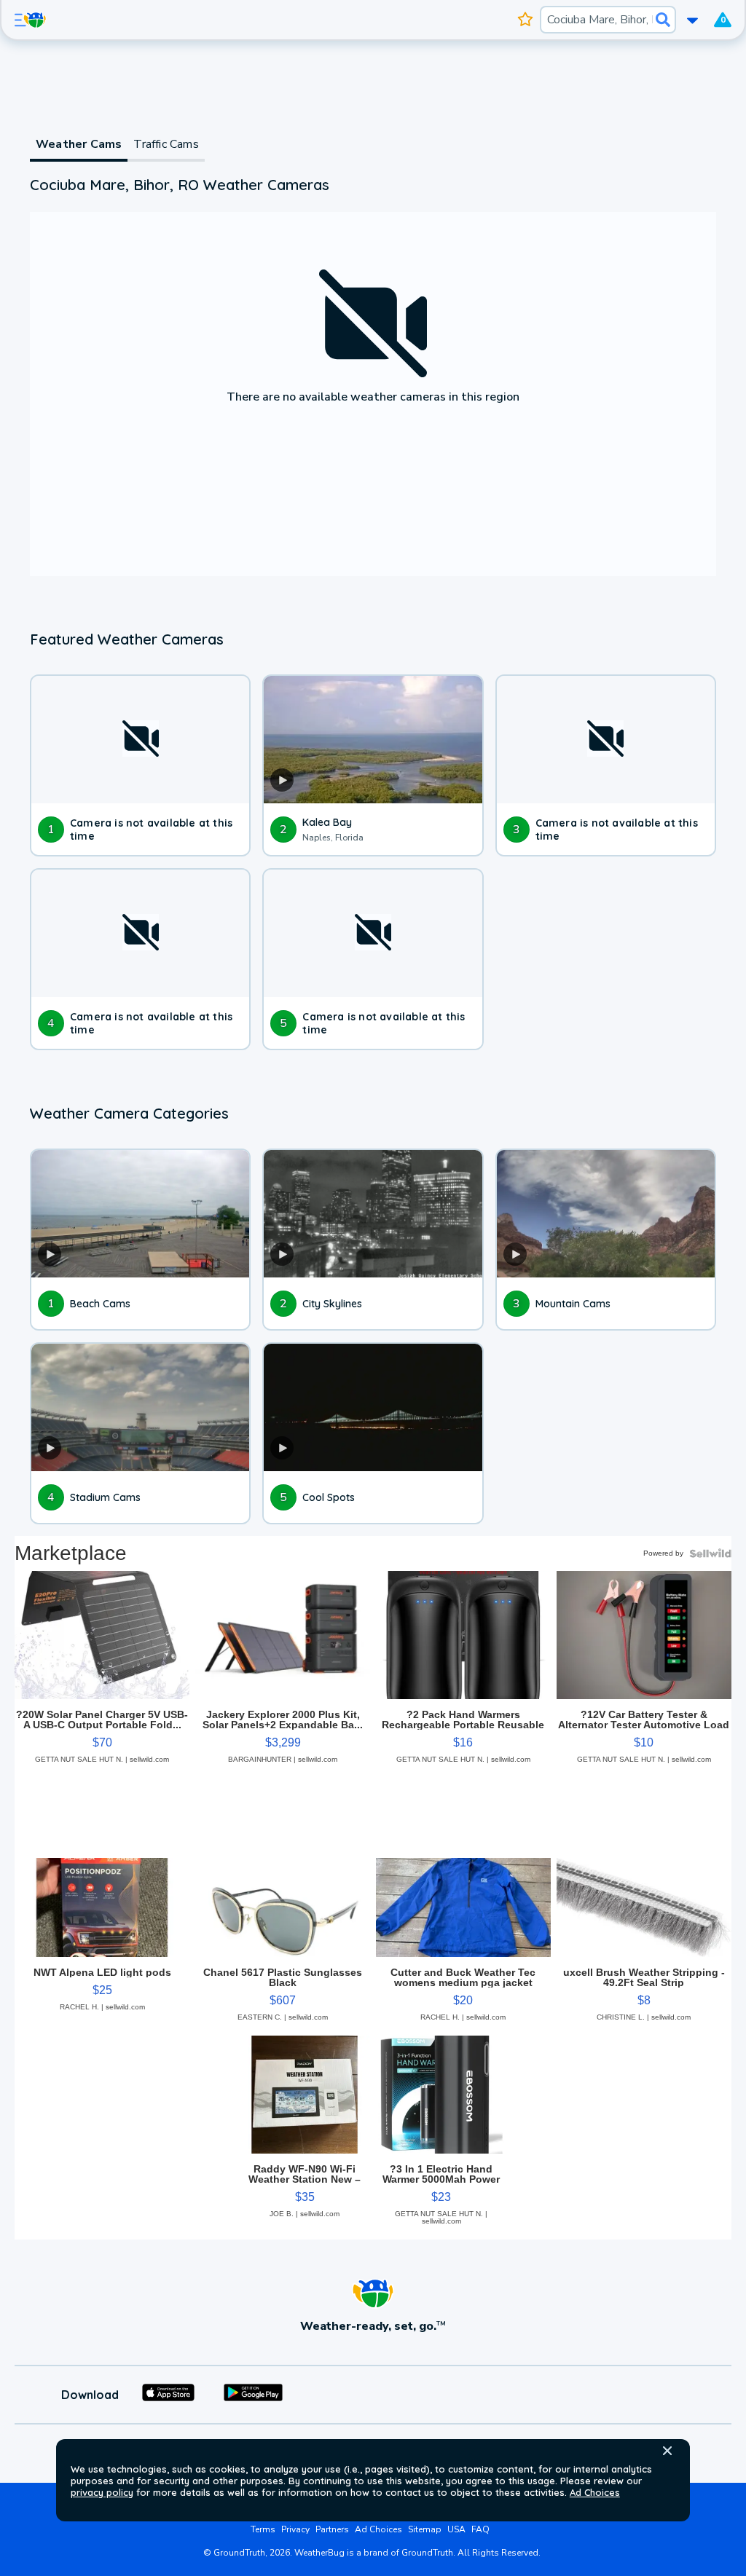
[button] (667, 2451)
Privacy (295, 2529)
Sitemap (425, 2529)
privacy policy (102, 2492)
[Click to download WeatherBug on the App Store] (168, 2395)
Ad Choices (595, 2492)
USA (456, 2529)
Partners (332, 2529)
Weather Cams (79, 144)
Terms (263, 2529)
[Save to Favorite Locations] (526, 20)
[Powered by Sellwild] (710, 1553)
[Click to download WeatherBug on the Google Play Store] (253, 2395)
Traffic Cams (166, 144)
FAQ (480, 2529)
